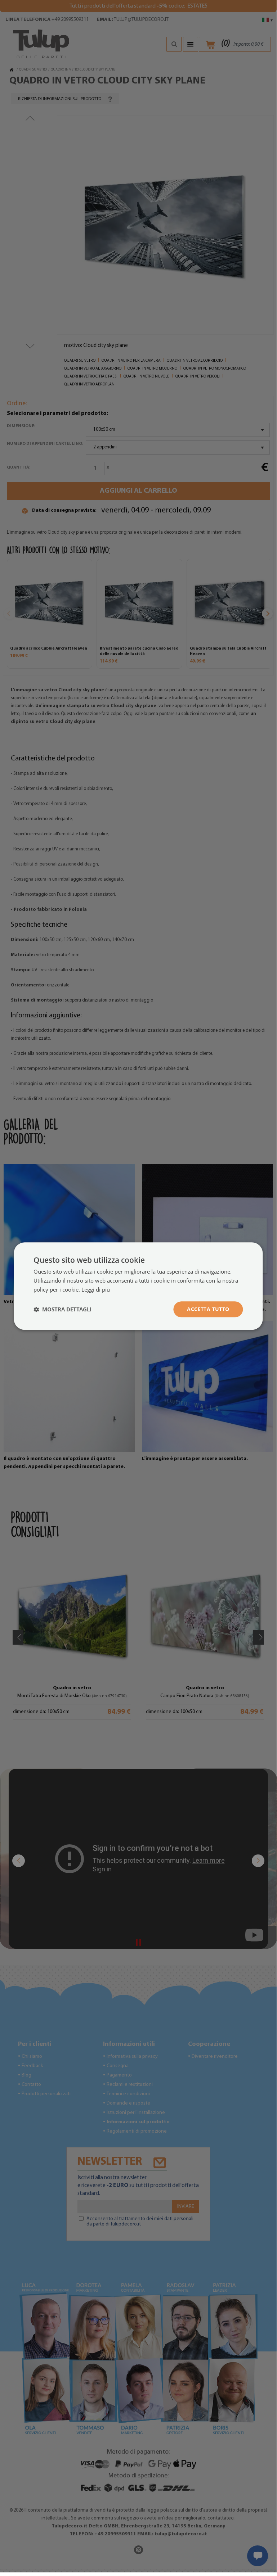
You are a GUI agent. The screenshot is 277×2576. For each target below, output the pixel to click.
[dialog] (138, 1286)
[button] (62, 1309)
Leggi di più (96, 1289)
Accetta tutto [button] (208, 1309)
